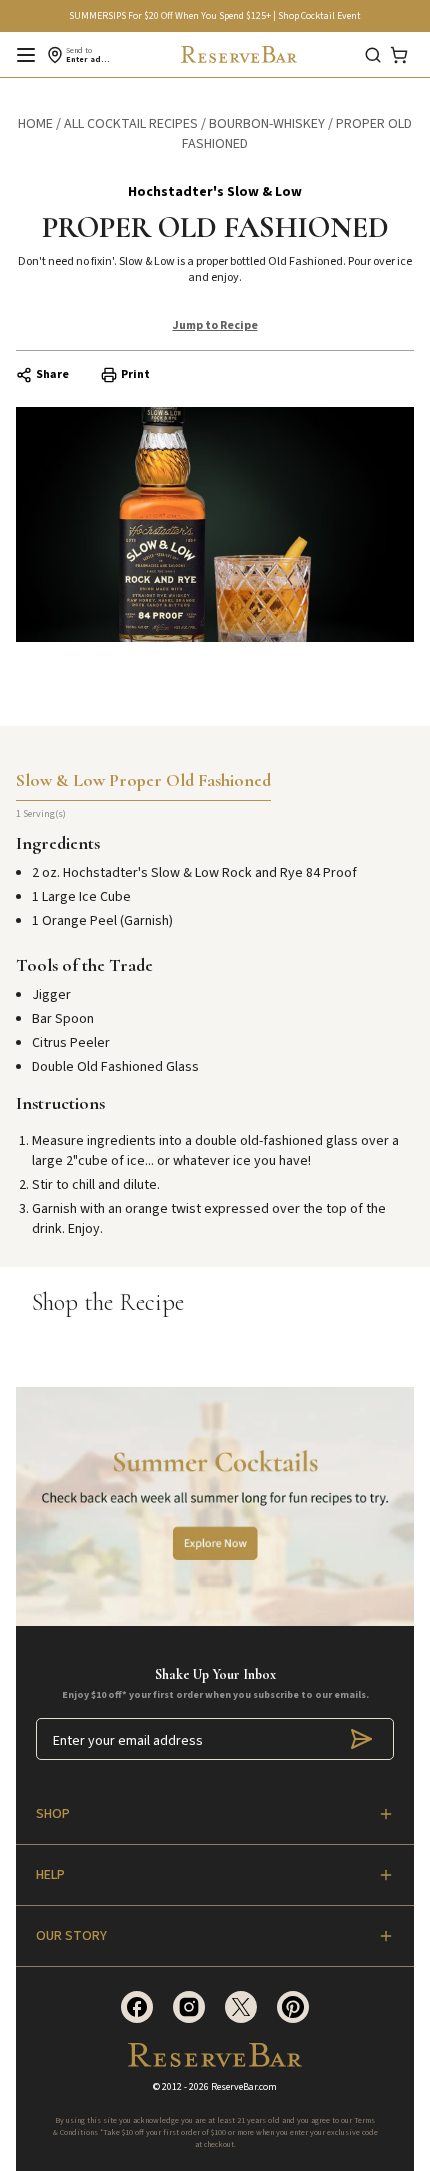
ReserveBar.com (244, 2087)
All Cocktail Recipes (131, 124)
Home (35, 124)
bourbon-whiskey (267, 124)
